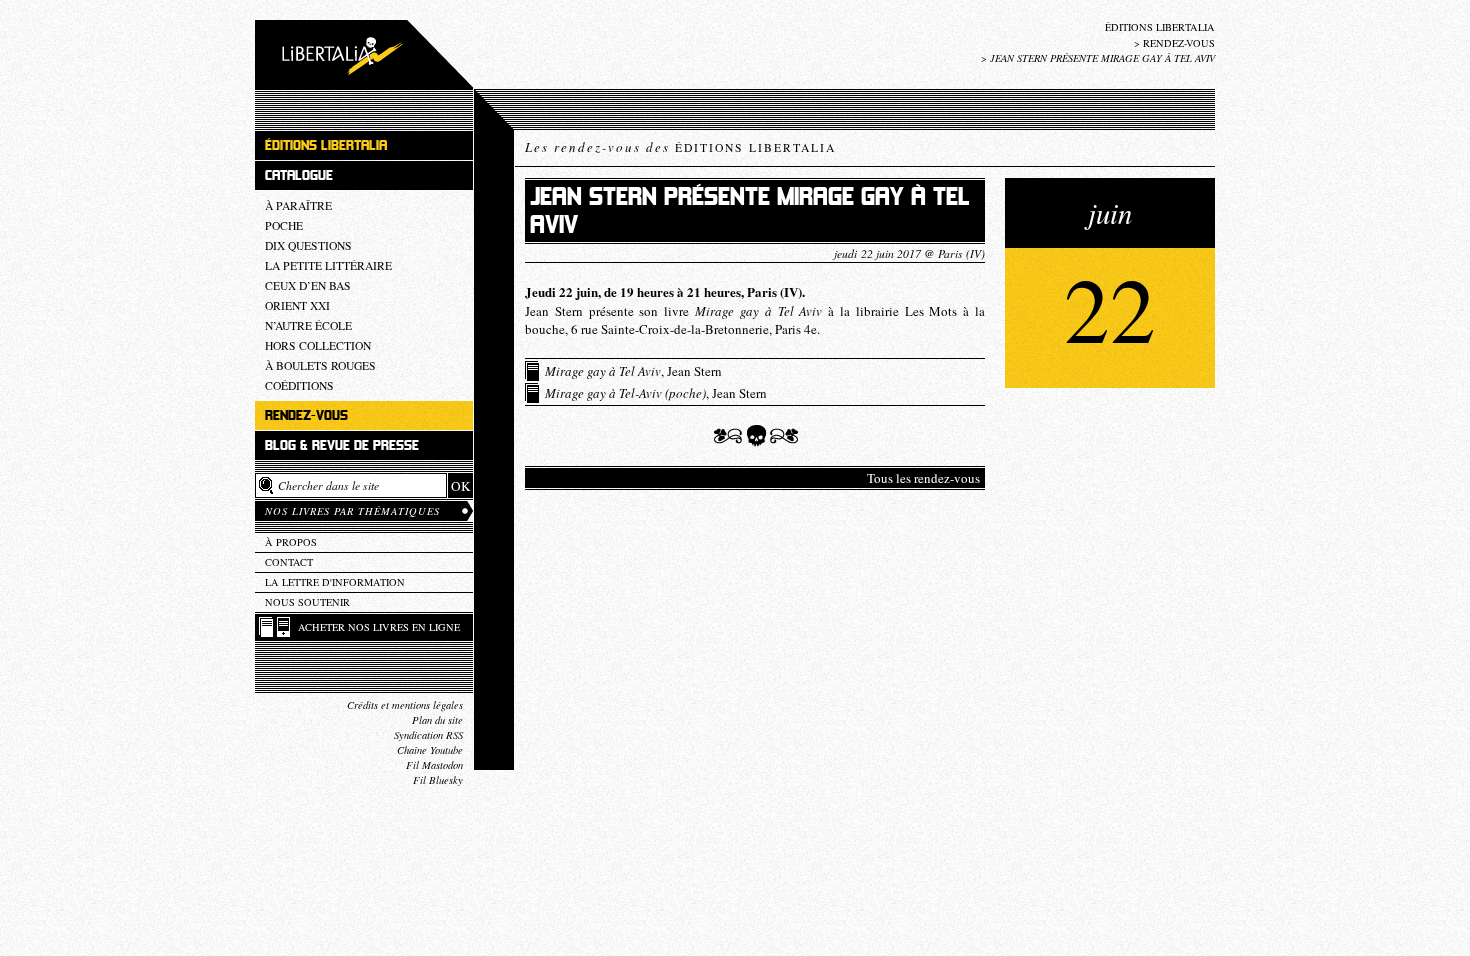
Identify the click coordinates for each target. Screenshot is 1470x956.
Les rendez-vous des (680, 147)
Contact (289, 562)
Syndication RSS (428, 735)
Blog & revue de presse (342, 445)
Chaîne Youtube (430, 750)
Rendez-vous (1179, 43)
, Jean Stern (633, 371)
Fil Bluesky (438, 780)
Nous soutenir (307, 602)
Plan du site (437, 720)
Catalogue (299, 175)
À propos (291, 542)
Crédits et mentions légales (405, 705)
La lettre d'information (335, 582)
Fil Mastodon (434, 765)
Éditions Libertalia (1160, 27)
